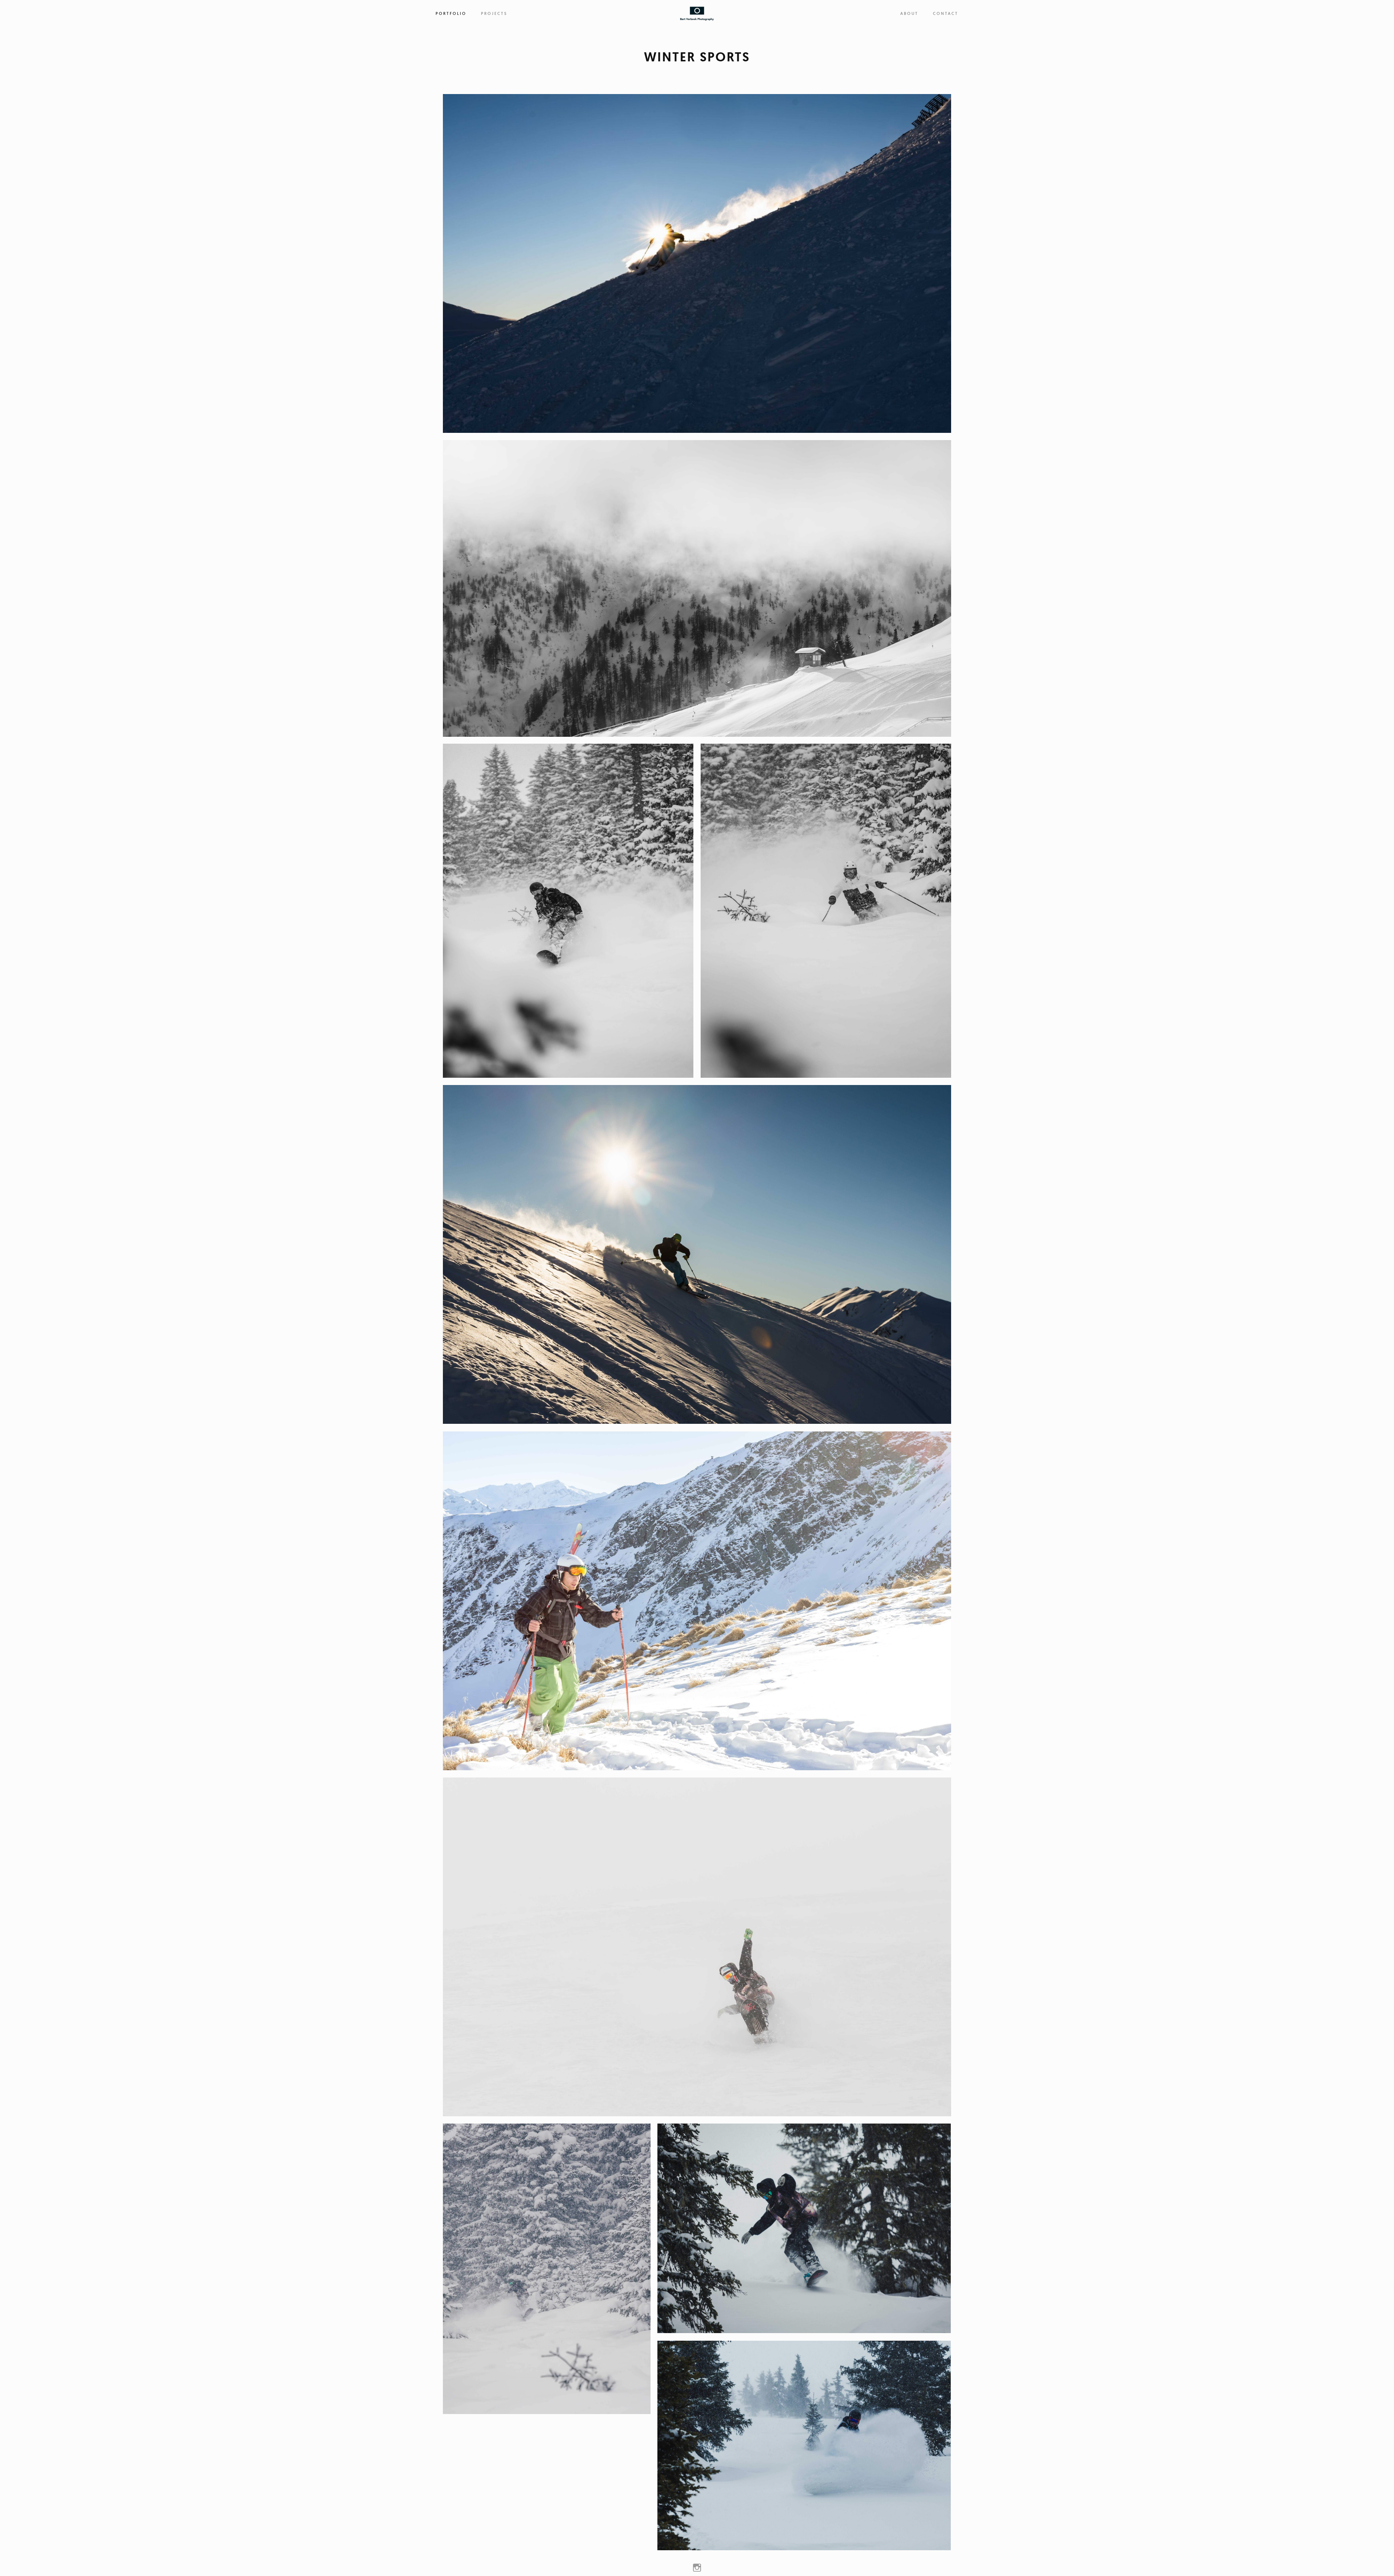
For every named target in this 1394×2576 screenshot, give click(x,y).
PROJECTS (494, 13)
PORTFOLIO (451, 13)
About (909, 13)
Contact (946, 13)
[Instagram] (697, 2567)
